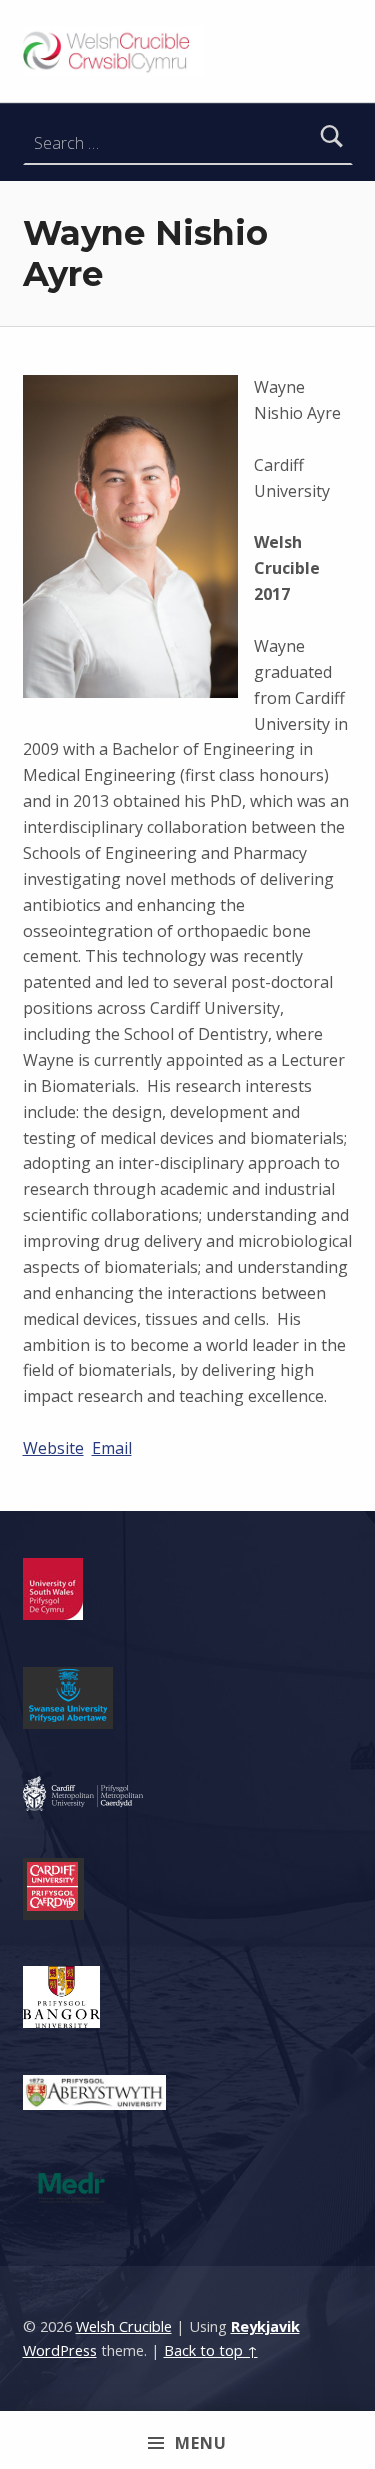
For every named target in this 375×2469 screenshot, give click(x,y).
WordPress (60, 2350)
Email (112, 1448)
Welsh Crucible (124, 2326)
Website (53, 1448)
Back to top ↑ (211, 2350)
